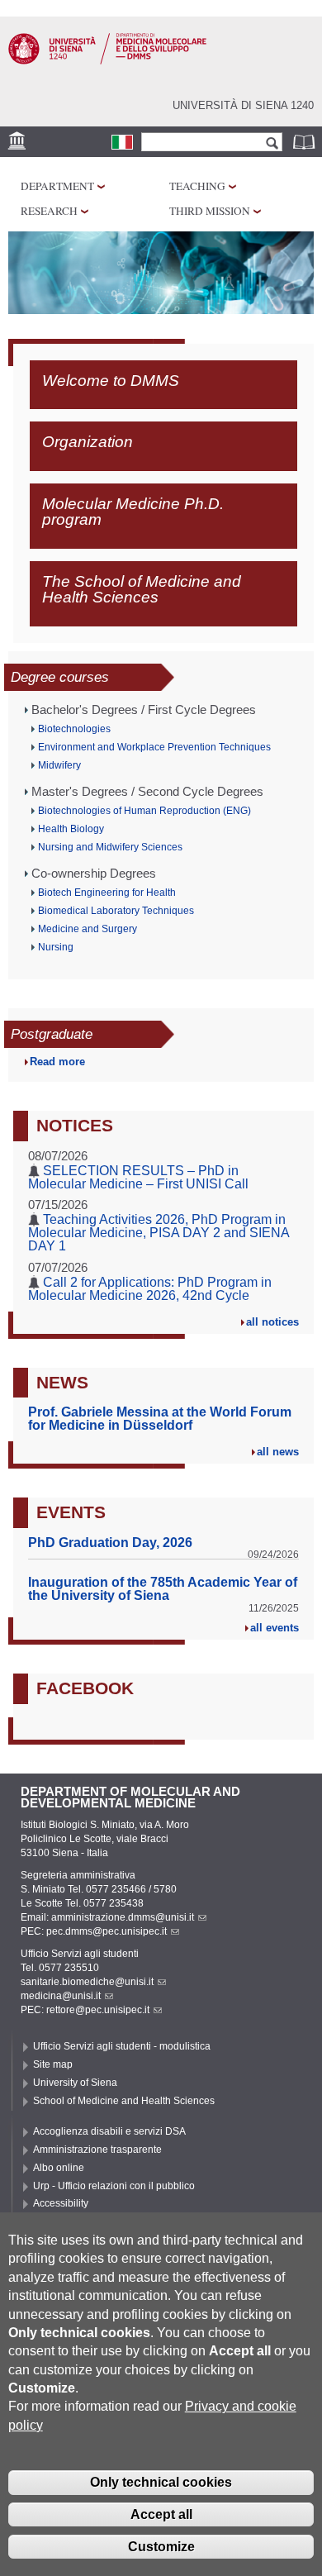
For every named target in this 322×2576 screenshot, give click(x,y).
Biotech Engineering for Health (107, 893)
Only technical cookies (161, 2482)
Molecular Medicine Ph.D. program (133, 511)
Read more (57, 1062)
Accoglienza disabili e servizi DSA (109, 2131)
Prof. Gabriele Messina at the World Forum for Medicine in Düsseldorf (160, 1419)
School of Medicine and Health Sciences (124, 2101)
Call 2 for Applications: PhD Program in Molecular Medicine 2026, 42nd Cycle (150, 1289)
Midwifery (59, 765)
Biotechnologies (74, 729)
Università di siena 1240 (243, 105)
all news (278, 1452)
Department (57, 186)
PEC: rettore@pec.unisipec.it (85, 2010)
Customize (161, 2547)
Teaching (197, 186)
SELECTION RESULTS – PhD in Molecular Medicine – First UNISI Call (138, 1177)
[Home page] (107, 61)
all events (275, 1628)
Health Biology (71, 829)
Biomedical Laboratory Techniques (116, 911)
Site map (53, 2064)
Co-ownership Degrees (94, 874)
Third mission (210, 211)
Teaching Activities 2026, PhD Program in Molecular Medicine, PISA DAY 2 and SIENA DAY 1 (159, 1233)
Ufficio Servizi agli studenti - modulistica (122, 2046)
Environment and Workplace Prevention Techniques (154, 747)
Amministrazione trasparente (97, 2150)
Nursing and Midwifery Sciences (110, 847)
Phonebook (305, 142)
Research (49, 211)
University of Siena (75, 2083)
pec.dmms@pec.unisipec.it (107, 1931)
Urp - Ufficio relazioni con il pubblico (114, 2186)
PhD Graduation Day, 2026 (110, 1543)
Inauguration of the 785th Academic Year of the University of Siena (163, 1589)
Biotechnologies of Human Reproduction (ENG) (144, 811)
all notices (272, 1322)
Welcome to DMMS (111, 380)
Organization (88, 441)
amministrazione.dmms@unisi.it (123, 1917)
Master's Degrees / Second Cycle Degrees (147, 792)
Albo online (59, 2168)
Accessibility (61, 2203)
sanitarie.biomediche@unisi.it (87, 1982)
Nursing (56, 947)
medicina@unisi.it (61, 1996)
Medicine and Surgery (88, 929)
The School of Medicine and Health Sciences (142, 589)
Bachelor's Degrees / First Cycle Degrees (144, 710)
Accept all (161, 2514)
